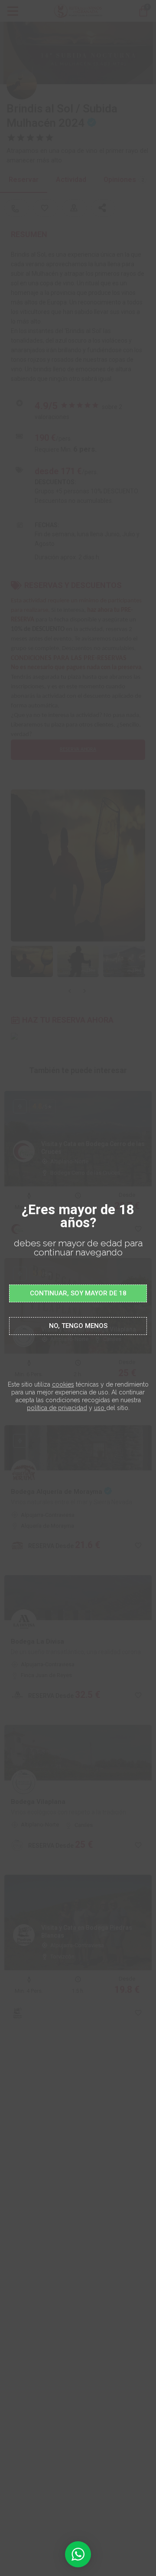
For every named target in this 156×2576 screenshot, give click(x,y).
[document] (78, 1288)
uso (99, 1408)
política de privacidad (57, 1408)
